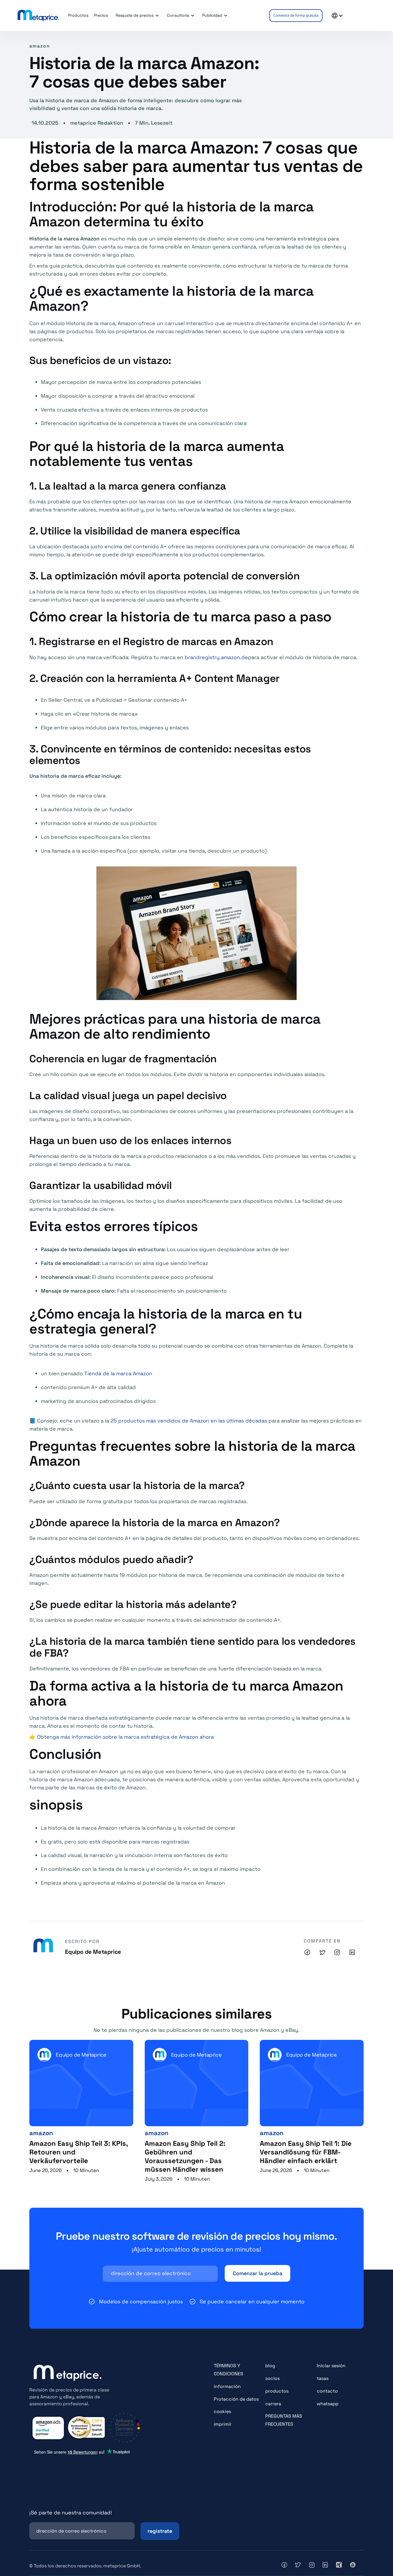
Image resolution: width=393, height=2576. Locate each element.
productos (277, 2391)
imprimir (223, 2424)
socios (272, 2378)
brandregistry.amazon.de (216, 657)
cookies (222, 2411)
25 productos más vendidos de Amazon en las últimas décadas (189, 1421)
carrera (273, 2404)
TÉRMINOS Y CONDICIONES (228, 2370)
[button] (136, 16)
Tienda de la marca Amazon (118, 1373)
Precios (101, 15)
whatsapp (328, 2404)
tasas (323, 2378)
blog (270, 2366)
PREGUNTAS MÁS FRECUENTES (284, 2420)
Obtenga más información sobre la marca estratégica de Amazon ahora (125, 1737)
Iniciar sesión (331, 2366)
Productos (78, 15)
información (227, 2386)
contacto (327, 2391)
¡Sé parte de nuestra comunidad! (71, 2513)
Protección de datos (236, 2399)
